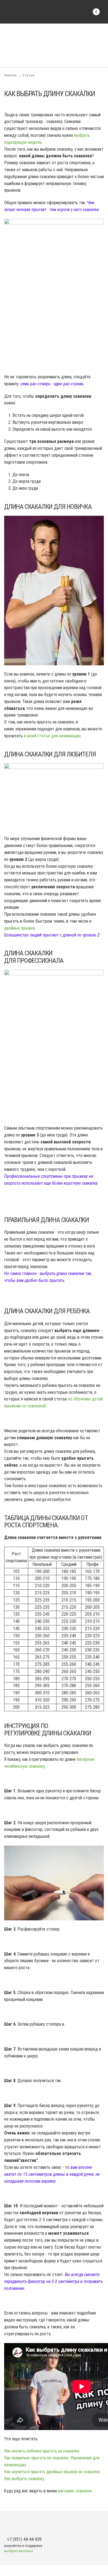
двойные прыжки (20, 928)
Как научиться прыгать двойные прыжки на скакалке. (52, 2472)
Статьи (28, 75)
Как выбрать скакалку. (25, 2479)
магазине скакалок (75, 2491)
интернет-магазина (19, 2551)
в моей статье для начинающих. (53, 736)
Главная (10, 75)
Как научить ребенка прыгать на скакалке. (42, 2451)
